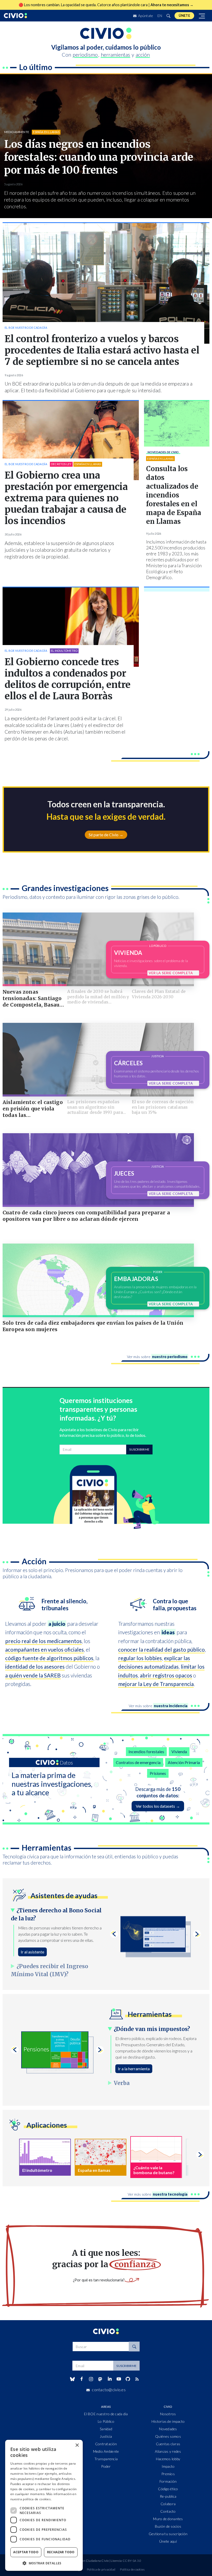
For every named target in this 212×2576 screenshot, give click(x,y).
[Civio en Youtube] (119, 2379)
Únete (184, 16)
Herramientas (47, 1847)
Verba (122, 2083)
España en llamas (46, 132)
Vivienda (179, 1751)
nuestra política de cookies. (31, 2499)
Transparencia (106, 2459)
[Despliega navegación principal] (202, 16)
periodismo (85, 55)
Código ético (168, 2489)
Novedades (163, 452)
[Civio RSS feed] (137, 2379)
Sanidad (106, 2429)
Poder (106, 2466)
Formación (168, 2481)
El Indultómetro (64, 651)
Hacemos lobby (168, 2459)
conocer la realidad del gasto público (161, 1649)
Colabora (168, 2504)
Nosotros (168, 2414)
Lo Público (106, 2421)
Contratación (106, 2444)
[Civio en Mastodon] (100, 2379)
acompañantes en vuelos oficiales (44, 1649)
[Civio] (16, 16)
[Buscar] (168, 16)
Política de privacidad (101, 2569)
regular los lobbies (140, 1658)
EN (160, 16)
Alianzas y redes (168, 2451)
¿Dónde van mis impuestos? (152, 2029)
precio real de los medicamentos (43, 1641)
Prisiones (158, 1773)
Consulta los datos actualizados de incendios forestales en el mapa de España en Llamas (174, 495)
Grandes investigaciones (65, 888)
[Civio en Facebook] (82, 2379)
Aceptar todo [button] (26, 2552)
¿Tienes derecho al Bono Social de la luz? (56, 1915)
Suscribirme (139, 1449)
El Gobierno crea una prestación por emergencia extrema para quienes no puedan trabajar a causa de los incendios (66, 498)
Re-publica (168, 2496)
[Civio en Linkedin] (109, 2379)
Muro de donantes (168, 2519)
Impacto (168, 2466)
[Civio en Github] (128, 2379)
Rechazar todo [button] (61, 2552)
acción (143, 55)
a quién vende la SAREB (33, 1675)
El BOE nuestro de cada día (26, 328)
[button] (44, 2563)
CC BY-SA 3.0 (132, 2561)
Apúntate (145, 16)
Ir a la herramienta (134, 2069)
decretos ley (61, 464)
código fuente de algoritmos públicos (49, 1658)
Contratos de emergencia (138, 1762)
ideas (168, 1632)
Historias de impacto (168, 2421)
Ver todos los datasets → (158, 1806)
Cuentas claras (168, 2444)
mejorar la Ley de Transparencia (156, 1684)
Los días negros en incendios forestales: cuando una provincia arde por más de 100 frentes (99, 157)
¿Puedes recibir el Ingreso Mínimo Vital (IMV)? (50, 1970)
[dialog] (44, 2505)
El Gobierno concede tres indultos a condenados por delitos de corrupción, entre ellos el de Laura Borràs (68, 679)
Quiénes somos (168, 2436)
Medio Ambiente (17, 132)
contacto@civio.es (109, 2390)
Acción (34, 1561)
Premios (168, 2474)
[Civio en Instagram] (91, 2379)
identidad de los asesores (35, 1666)
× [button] (77, 2445)
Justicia (106, 2436)
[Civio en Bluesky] (72, 2379)
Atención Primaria (184, 1762)
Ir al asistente (32, 1952)
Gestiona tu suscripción (168, 2534)
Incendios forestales (146, 1751)
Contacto (168, 2511)
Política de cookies (132, 2569)
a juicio (57, 1624)
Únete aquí (168, 2541)
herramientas (115, 55)
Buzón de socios (168, 2526)
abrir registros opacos (166, 1675)
